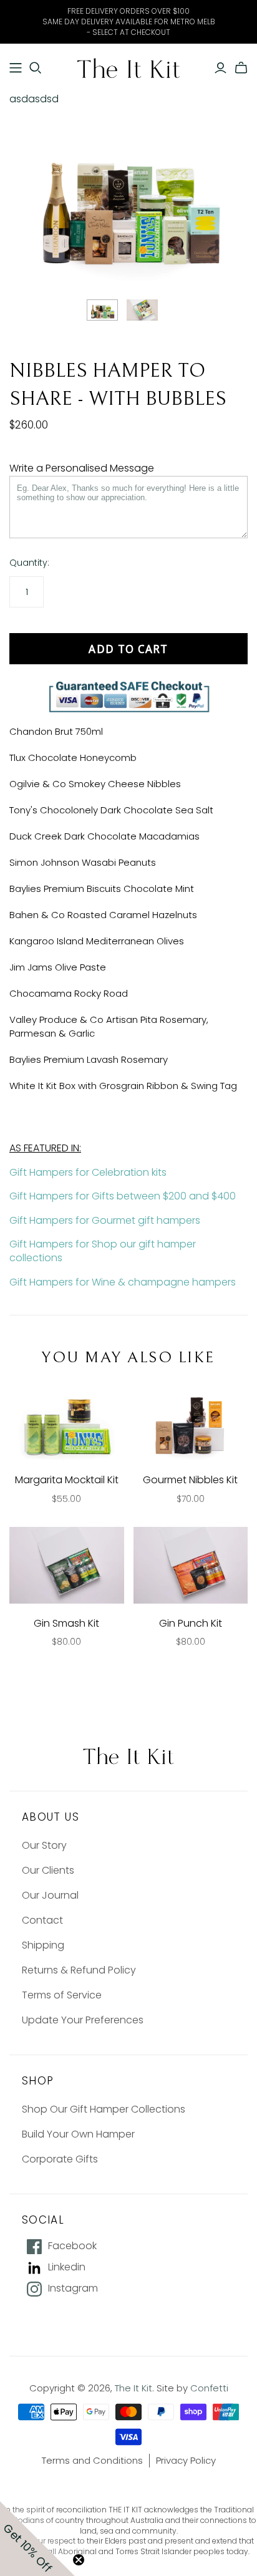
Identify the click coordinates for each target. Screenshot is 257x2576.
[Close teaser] (79, 2560)
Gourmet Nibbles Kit (190, 1480)
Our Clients (48, 1870)
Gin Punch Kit (191, 1623)
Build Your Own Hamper (78, 2134)
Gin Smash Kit (66, 1623)
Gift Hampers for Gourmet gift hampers (105, 1220)
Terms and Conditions (92, 2460)
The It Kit (133, 2388)
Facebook (72, 2246)
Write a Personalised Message (82, 468)
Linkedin (67, 2267)
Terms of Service (62, 1995)
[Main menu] (16, 68)
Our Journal (50, 1895)
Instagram (73, 2288)
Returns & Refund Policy (79, 1970)
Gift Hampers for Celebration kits (88, 1172)
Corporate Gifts (60, 2159)
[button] (37, 2539)
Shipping (43, 1945)
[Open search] (36, 68)
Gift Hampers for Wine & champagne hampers (123, 1282)
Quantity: (29, 563)
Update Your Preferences (83, 2020)
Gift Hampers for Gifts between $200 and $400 (123, 1196)
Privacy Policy (186, 2460)
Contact (42, 1920)
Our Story (44, 1845)
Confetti (209, 2388)
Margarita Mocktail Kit (67, 1480)
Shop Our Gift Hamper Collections (104, 2109)
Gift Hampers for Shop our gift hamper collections (103, 1251)
